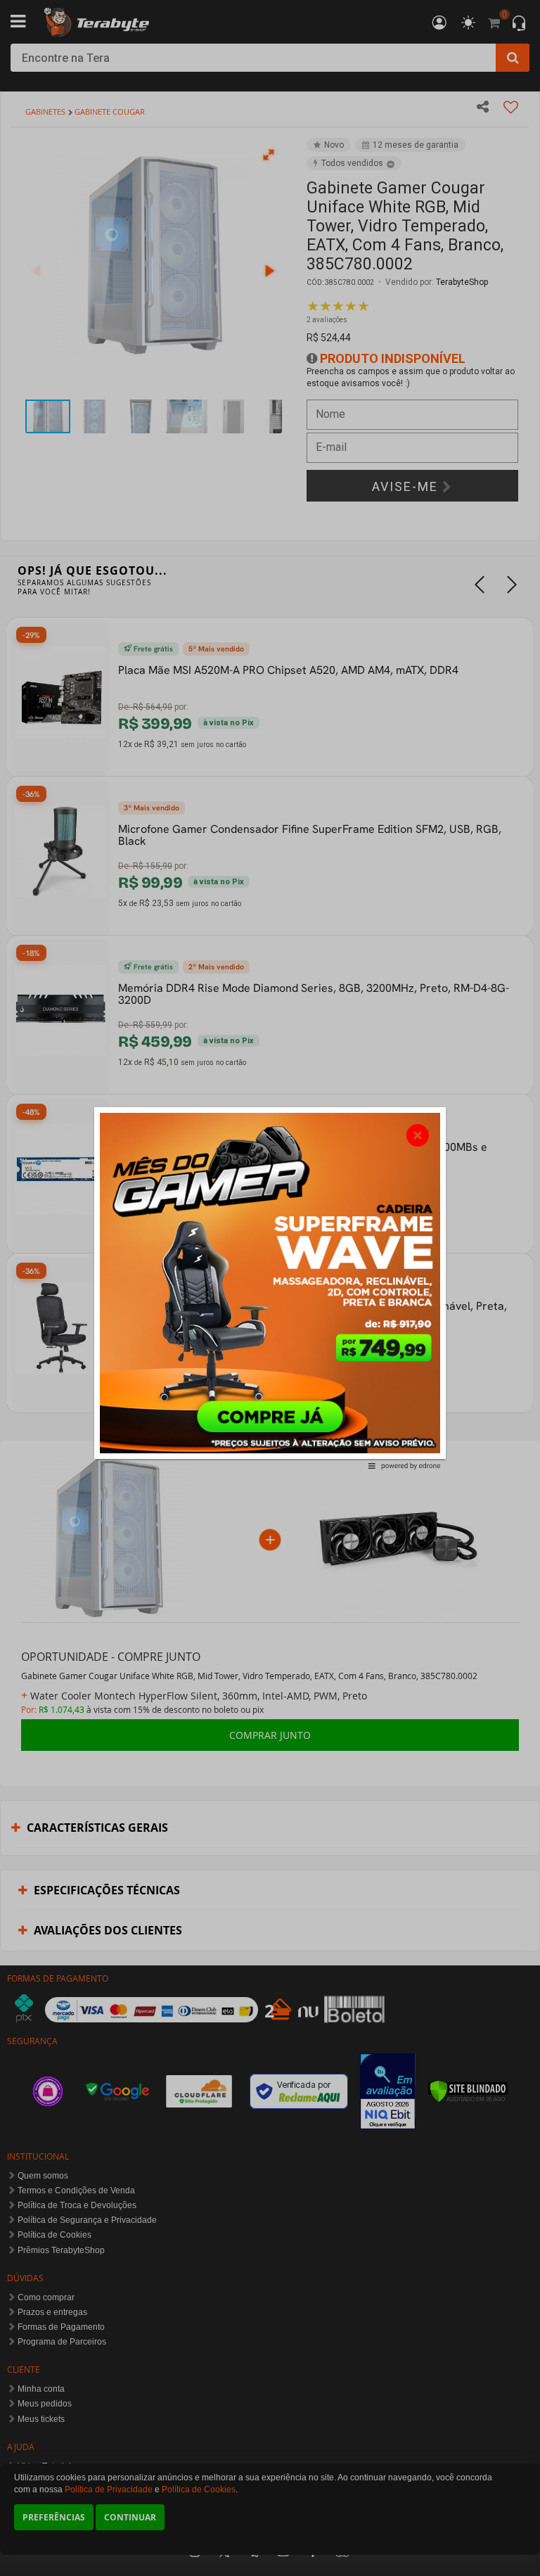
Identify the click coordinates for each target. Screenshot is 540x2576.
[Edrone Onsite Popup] (270, 1288)
